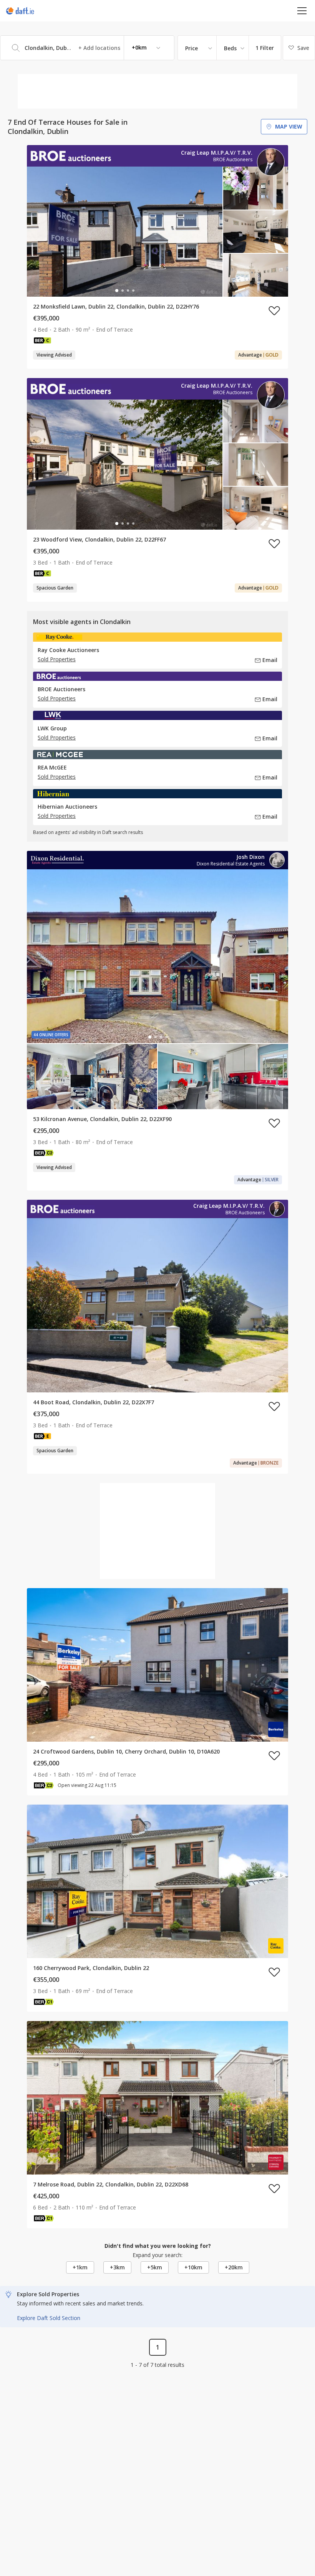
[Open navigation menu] (302, 11)
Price (191, 48)
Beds (230, 48)
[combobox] (87, 48)
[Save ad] (274, 310)
